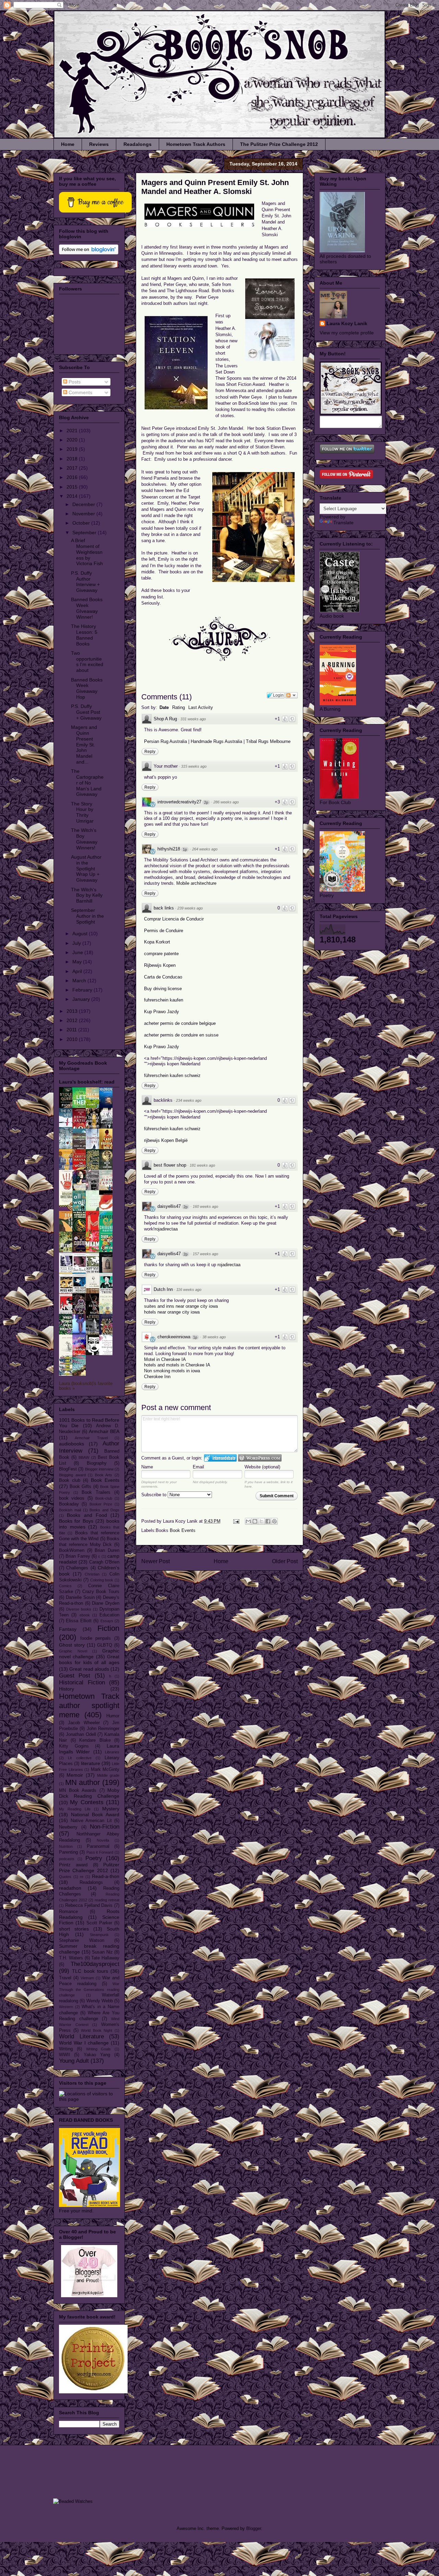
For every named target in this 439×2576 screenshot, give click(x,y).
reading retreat (107, 1900)
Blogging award (72, 1475)
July (77, 943)
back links (164, 908)
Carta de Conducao (163, 977)
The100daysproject (95, 1964)
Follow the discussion (292, 695)
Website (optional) (262, 1467)
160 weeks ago (205, 1206)
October (82, 523)
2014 (73, 496)
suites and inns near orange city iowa (181, 1306)
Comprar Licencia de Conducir (174, 919)
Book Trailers (96, 1492)
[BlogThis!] (255, 1521)
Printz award (73, 1865)
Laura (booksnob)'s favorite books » (86, 1386)
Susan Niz (102, 1952)
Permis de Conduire (164, 931)
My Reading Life (75, 1809)
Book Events (183, 1530)
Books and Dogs (104, 1510)
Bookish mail (70, 1510)
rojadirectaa (166, 1229)
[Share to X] (261, 1521)
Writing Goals (99, 2049)
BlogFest (68, 1469)
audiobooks (72, 1444)
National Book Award (95, 1814)
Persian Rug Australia (165, 741)
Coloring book (102, 1580)
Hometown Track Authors (196, 144)
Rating (179, 707)
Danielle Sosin (80, 1598)
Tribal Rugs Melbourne (268, 741)
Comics (65, 1586)
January (82, 999)
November (84, 514)
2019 (73, 449)
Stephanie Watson (82, 1940)
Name (147, 1467)
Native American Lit (91, 1821)
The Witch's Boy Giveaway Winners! (84, 839)
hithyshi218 (169, 849)
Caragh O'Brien (104, 1562)
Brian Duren (107, 1550)
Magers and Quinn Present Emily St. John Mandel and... (84, 745)
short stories (74, 1929)
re (82, 1877)
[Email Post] (236, 1521)
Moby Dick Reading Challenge (89, 1793)
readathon (70, 1888)
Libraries (112, 1752)
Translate (343, 523)
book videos (72, 1498)
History (67, 1689)
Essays (107, 1621)
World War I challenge (84, 2043)
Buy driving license (163, 989)
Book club (70, 1480)
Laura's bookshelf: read (87, 1082)
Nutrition (66, 1846)
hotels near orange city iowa (172, 1312)
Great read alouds (89, 1669)
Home (68, 144)
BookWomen (72, 1550)
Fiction (108, 1628)
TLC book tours (90, 1971)
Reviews (99, 144)
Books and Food (87, 1515)
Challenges (77, 1568)
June (78, 952)
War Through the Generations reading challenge (89, 1990)
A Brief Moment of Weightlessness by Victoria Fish (87, 552)
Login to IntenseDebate (220, 1458)
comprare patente (161, 954)
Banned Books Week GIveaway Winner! (87, 608)
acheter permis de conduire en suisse (181, 1035)
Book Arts (104, 1475)
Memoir (75, 1775)
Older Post (285, 1561)
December (84, 504)
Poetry (94, 1858)
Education (109, 1615)
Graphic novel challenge (89, 1654)
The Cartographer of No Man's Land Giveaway (87, 783)
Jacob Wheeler (84, 1723)
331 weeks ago (193, 719)
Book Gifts (80, 1487)
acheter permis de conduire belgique (180, 1023)
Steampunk (99, 1935)
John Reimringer (103, 1729)
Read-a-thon (106, 1876)
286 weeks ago (226, 802)
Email (198, 1467)
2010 (73, 1039)
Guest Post (75, 1676)
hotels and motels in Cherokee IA (177, 1365)
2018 (73, 459)
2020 (73, 440)
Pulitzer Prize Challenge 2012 (89, 1868)
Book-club (104, 1498)
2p (206, 802)
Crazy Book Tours (101, 1592)
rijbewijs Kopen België (166, 1140)
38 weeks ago (214, 1337)
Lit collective (80, 1758)
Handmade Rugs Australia (217, 741)
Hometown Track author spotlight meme (89, 1705)
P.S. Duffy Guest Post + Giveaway (86, 712)
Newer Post (156, 1561)
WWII (64, 2055)
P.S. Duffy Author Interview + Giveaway (85, 582)
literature (91, 1763)
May (78, 962)
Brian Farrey (78, 1556)
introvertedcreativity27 (179, 802)
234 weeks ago (189, 1100)
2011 (72, 1030)
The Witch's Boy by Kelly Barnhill (87, 895)
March (80, 981)
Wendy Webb (100, 2001)
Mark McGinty (105, 1770)
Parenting (68, 1852)
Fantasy (68, 1629)
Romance (68, 1912)
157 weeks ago (205, 1254)
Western (66, 2007)
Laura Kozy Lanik (347, 323)
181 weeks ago (202, 1165)
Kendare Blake (95, 1740)
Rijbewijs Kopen (160, 965)
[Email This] (248, 1521)
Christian (92, 1574)
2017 (73, 468)
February (83, 990)
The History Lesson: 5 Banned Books (84, 635)
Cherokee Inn (157, 1377)
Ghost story (72, 1645)
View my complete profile (347, 333)
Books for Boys (76, 1521)
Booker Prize (101, 1504)
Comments (80, 392)
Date (164, 707)
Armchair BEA (104, 1431)
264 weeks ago (205, 849)
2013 (73, 1011)
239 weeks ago (190, 908)
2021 (73, 431)
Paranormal (98, 1846)
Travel (65, 1978)
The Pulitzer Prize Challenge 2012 (279, 144)
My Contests (87, 1802)
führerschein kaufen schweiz (172, 1075)
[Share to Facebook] (268, 1521)
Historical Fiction (82, 1682)
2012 (73, 1020)
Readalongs (138, 144)
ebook (85, 1615)
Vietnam (87, 1978)
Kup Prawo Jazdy (162, 1012)
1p (185, 849)
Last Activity (201, 707)
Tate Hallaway (105, 1958)
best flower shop (170, 1165)
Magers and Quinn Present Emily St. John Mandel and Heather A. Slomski (215, 187)
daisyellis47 (169, 1206)
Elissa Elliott (79, 1621)
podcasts (67, 1859)
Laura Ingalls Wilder (89, 1749)
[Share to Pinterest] (274, 1521)
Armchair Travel (91, 1438)
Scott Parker (99, 1923)
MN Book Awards (78, 1790)
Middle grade (108, 1775)
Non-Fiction (105, 1827)
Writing (66, 2049)
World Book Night (97, 2030)
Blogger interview (99, 1469)
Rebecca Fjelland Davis (89, 1905)
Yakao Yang (97, 2055)
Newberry (68, 1827)
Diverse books (79, 1609)
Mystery (111, 1809)
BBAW (84, 1457)
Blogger (254, 2528)
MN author (83, 1782)
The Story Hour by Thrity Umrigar (82, 812)
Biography (97, 1463)
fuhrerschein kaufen (164, 1000)
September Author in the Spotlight (87, 916)
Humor (113, 1716)
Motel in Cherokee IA (165, 1359)
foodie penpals (96, 1638)
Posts (74, 382)
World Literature (81, 2036)
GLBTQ (105, 1645)
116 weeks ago (189, 1290)
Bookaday (69, 1504)
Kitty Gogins (74, 1746)
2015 (73, 487)
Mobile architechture (196, 883)
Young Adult (74, 2061)
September (85, 533)
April (78, 971)
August (81, 934)
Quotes (65, 1877)
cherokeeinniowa (174, 1337)
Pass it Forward (100, 1852)
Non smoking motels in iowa (172, 1371)
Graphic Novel (73, 1651)
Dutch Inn (163, 1289)
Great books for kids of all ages (89, 1659)
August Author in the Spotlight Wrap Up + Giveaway (86, 868)
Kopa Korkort (157, 942)
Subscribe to (155, 1495)
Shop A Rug (165, 719)
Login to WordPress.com (260, 1458)
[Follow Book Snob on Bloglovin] (89, 253)
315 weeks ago (194, 766)
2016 (73, 477)
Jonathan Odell (81, 1734)
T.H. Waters (71, 1958)
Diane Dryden (106, 1603)
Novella (103, 1840)
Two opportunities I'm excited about (87, 662)
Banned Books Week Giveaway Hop (87, 688)
